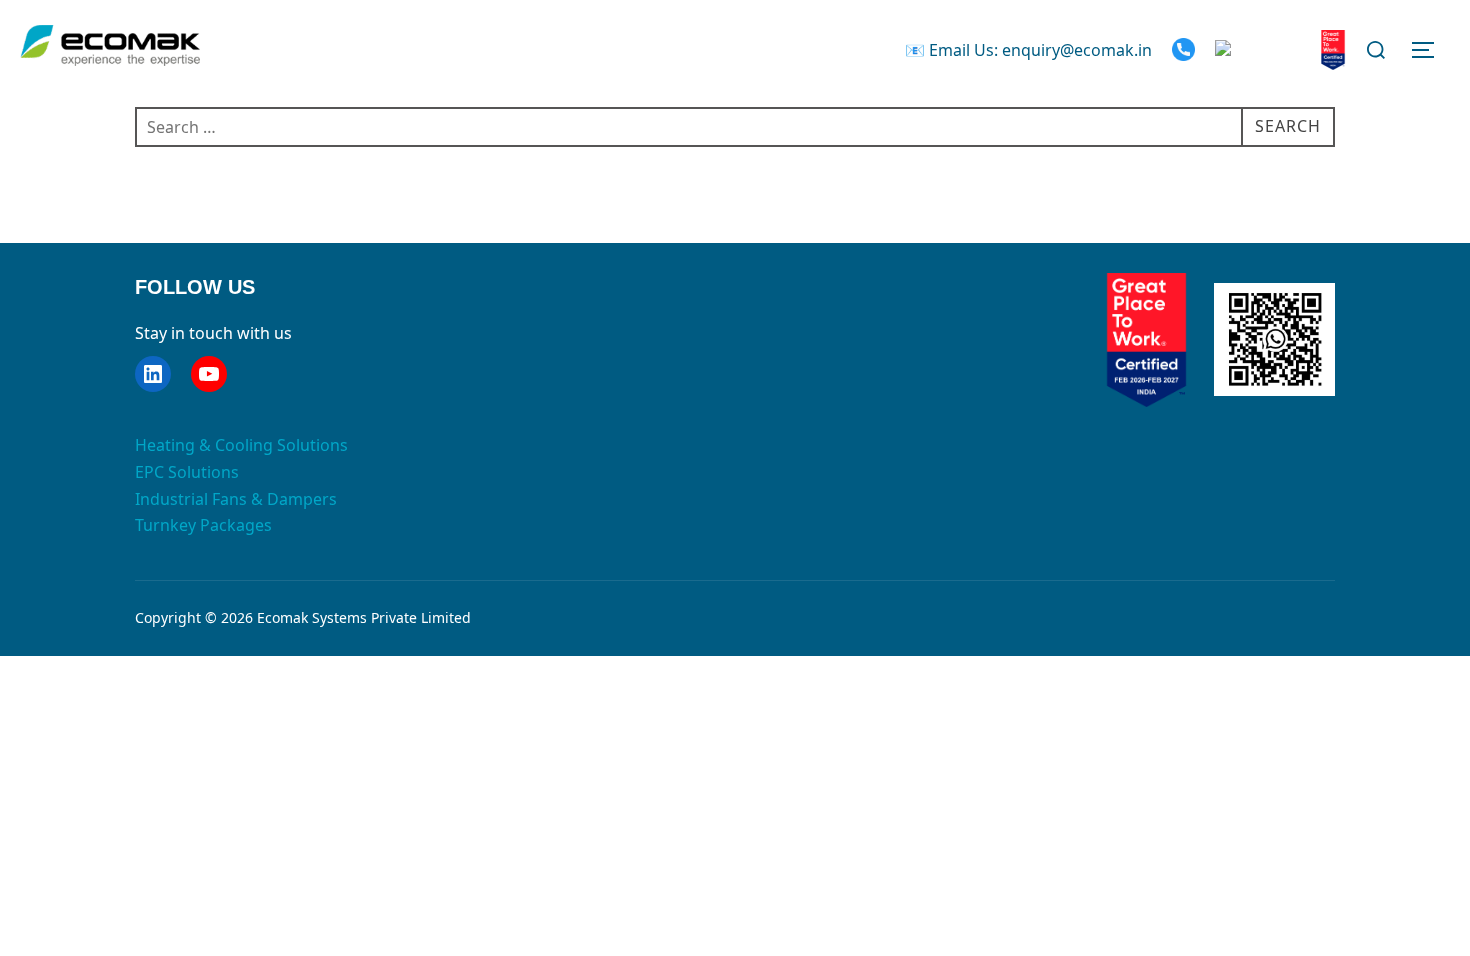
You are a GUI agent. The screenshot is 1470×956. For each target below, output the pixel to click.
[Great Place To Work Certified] (1333, 50)
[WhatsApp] (1262, 50)
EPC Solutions (187, 472)
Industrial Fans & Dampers (236, 499)
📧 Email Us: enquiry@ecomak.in (1028, 50)
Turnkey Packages (203, 525)
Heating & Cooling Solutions (241, 445)
